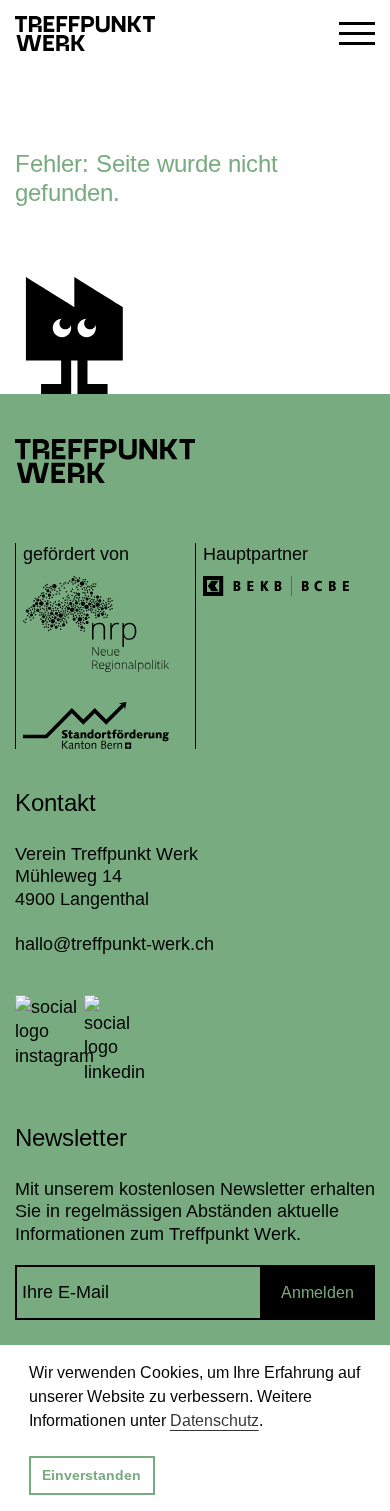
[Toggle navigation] (349, 33)
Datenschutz (214, 1420)
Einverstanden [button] (91, 1475)
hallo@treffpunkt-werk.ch (114, 944)
